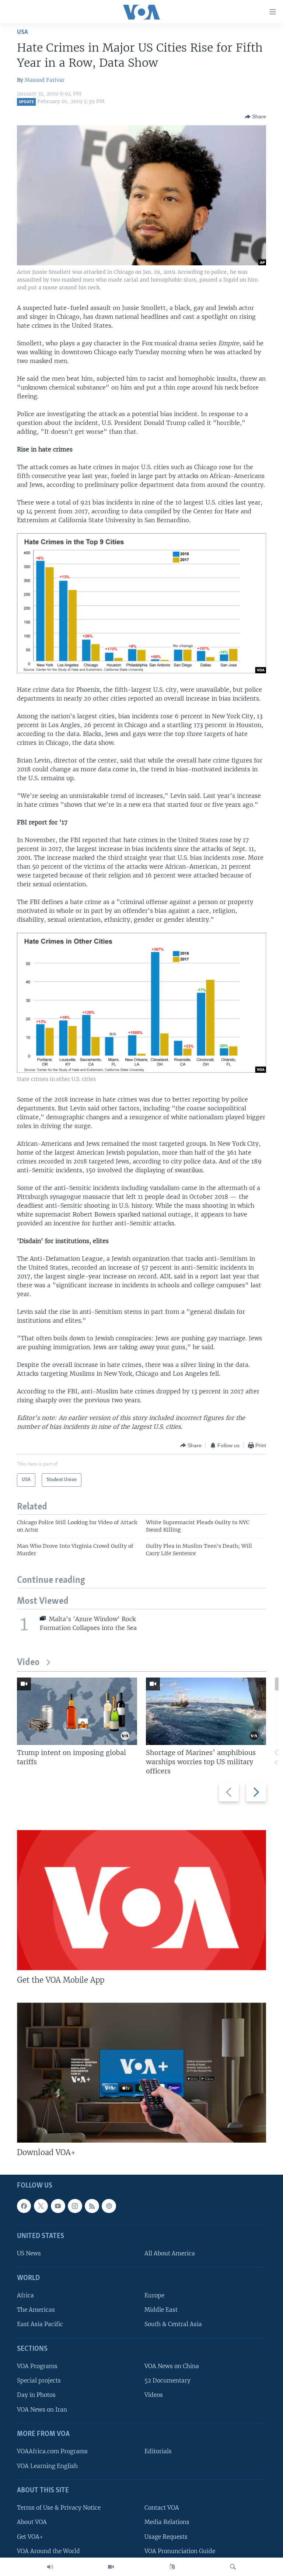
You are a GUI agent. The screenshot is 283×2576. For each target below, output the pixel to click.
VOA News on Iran (42, 2410)
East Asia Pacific (40, 2324)
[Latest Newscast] (50, 2567)
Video (28, 1663)
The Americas (36, 2310)
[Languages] (172, 2567)
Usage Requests (166, 2537)
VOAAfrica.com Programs (52, 2452)
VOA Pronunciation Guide (180, 2551)
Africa (25, 2296)
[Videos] (111, 2567)
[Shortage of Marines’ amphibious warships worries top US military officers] (206, 1711)
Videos (154, 2395)
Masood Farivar (45, 80)
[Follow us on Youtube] (58, 2206)
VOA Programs (37, 2366)
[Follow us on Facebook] (24, 2206)
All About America (170, 2254)
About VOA (32, 2522)
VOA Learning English (47, 2466)
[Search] (233, 2567)
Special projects (39, 2381)
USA (22, 32)
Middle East (161, 2310)
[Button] (255, 117)
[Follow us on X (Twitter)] (41, 2206)
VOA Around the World (48, 2551)
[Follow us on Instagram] (75, 2206)
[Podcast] (109, 2206)
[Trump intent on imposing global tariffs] (77, 1711)
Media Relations (167, 2522)
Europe (154, 2296)
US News (29, 2254)
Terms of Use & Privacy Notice (59, 2508)
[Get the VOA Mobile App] (141, 1900)
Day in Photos (36, 2395)
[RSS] (92, 2206)
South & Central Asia (173, 2324)
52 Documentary (167, 2381)
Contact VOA (162, 2508)
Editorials (158, 2452)
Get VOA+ (30, 2537)
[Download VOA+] (141, 2073)
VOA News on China (172, 2366)
